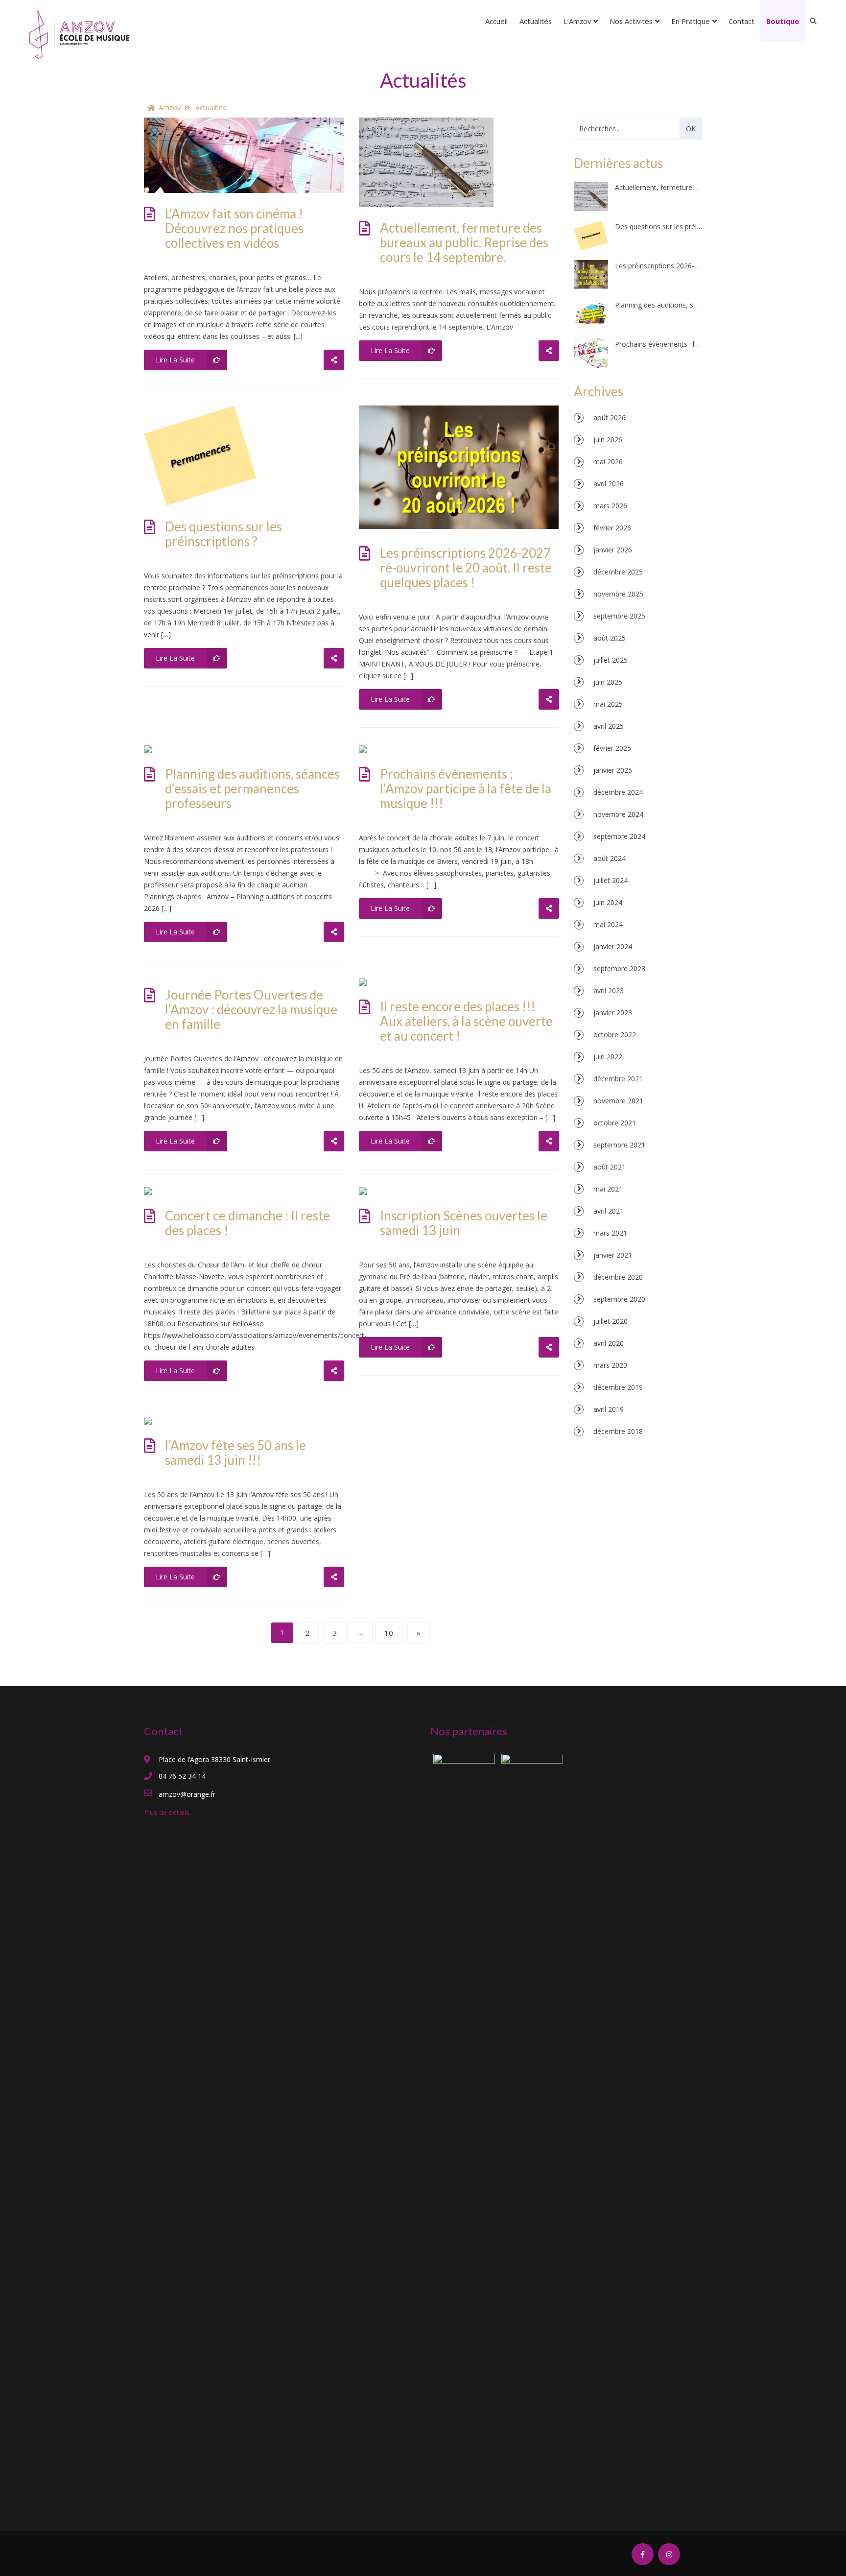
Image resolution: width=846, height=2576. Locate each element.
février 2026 (612, 528)
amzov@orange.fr (187, 1794)
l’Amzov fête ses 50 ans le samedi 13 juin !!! (235, 1453)
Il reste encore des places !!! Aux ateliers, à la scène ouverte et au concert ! (466, 1021)
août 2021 (610, 1167)
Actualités (536, 21)
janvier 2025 (613, 770)
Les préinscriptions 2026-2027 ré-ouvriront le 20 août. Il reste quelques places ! (466, 568)
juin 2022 (608, 1057)
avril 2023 (609, 990)
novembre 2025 (618, 594)
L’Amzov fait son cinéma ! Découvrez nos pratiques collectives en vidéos (234, 228)
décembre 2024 (618, 792)
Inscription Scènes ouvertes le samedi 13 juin (464, 1223)
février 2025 (612, 748)
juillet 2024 (611, 880)
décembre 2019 (618, 1387)
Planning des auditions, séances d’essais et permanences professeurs (252, 788)
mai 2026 (608, 462)
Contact (741, 21)
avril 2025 (609, 726)
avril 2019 (609, 1409)
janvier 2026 (613, 550)
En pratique (691, 21)
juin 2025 (608, 682)
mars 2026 (610, 506)
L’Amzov (577, 21)
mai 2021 (608, 1189)
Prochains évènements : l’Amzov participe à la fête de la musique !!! (466, 788)
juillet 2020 (611, 1321)
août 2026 (610, 417)
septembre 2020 (619, 1299)
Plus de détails (167, 1812)
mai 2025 (608, 704)
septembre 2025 (619, 616)
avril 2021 (609, 1211)
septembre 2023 (619, 968)
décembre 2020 (618, 1277)
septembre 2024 (619, 836)
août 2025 (610, 638)
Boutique (783, 21)
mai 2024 (608, 924)
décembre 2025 (618, 572)
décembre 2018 (618, 1431)
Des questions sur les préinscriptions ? (223, 534)
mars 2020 (610, 1365)
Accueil (496, 21)
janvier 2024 (613, 946)
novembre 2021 (618, 1101)
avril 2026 (609, 484)
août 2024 (610, 858)
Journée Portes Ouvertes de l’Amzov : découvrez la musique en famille (251, 1009)
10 (389, 1633)
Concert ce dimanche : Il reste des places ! (247, 1223)
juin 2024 (608, 902)
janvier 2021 (613, 1255)
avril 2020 (609, 1343)
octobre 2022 (615, 1035)
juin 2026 (608, 440)
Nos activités (631, 21)
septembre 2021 (619, 1145)
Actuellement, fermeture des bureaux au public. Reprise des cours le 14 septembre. (464, 242)
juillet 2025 (611, 660)
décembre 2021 (618, 1079)
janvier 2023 (613, 1013)
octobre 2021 (615, 1123)
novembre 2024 (618, 814)
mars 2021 (610, 1233)
